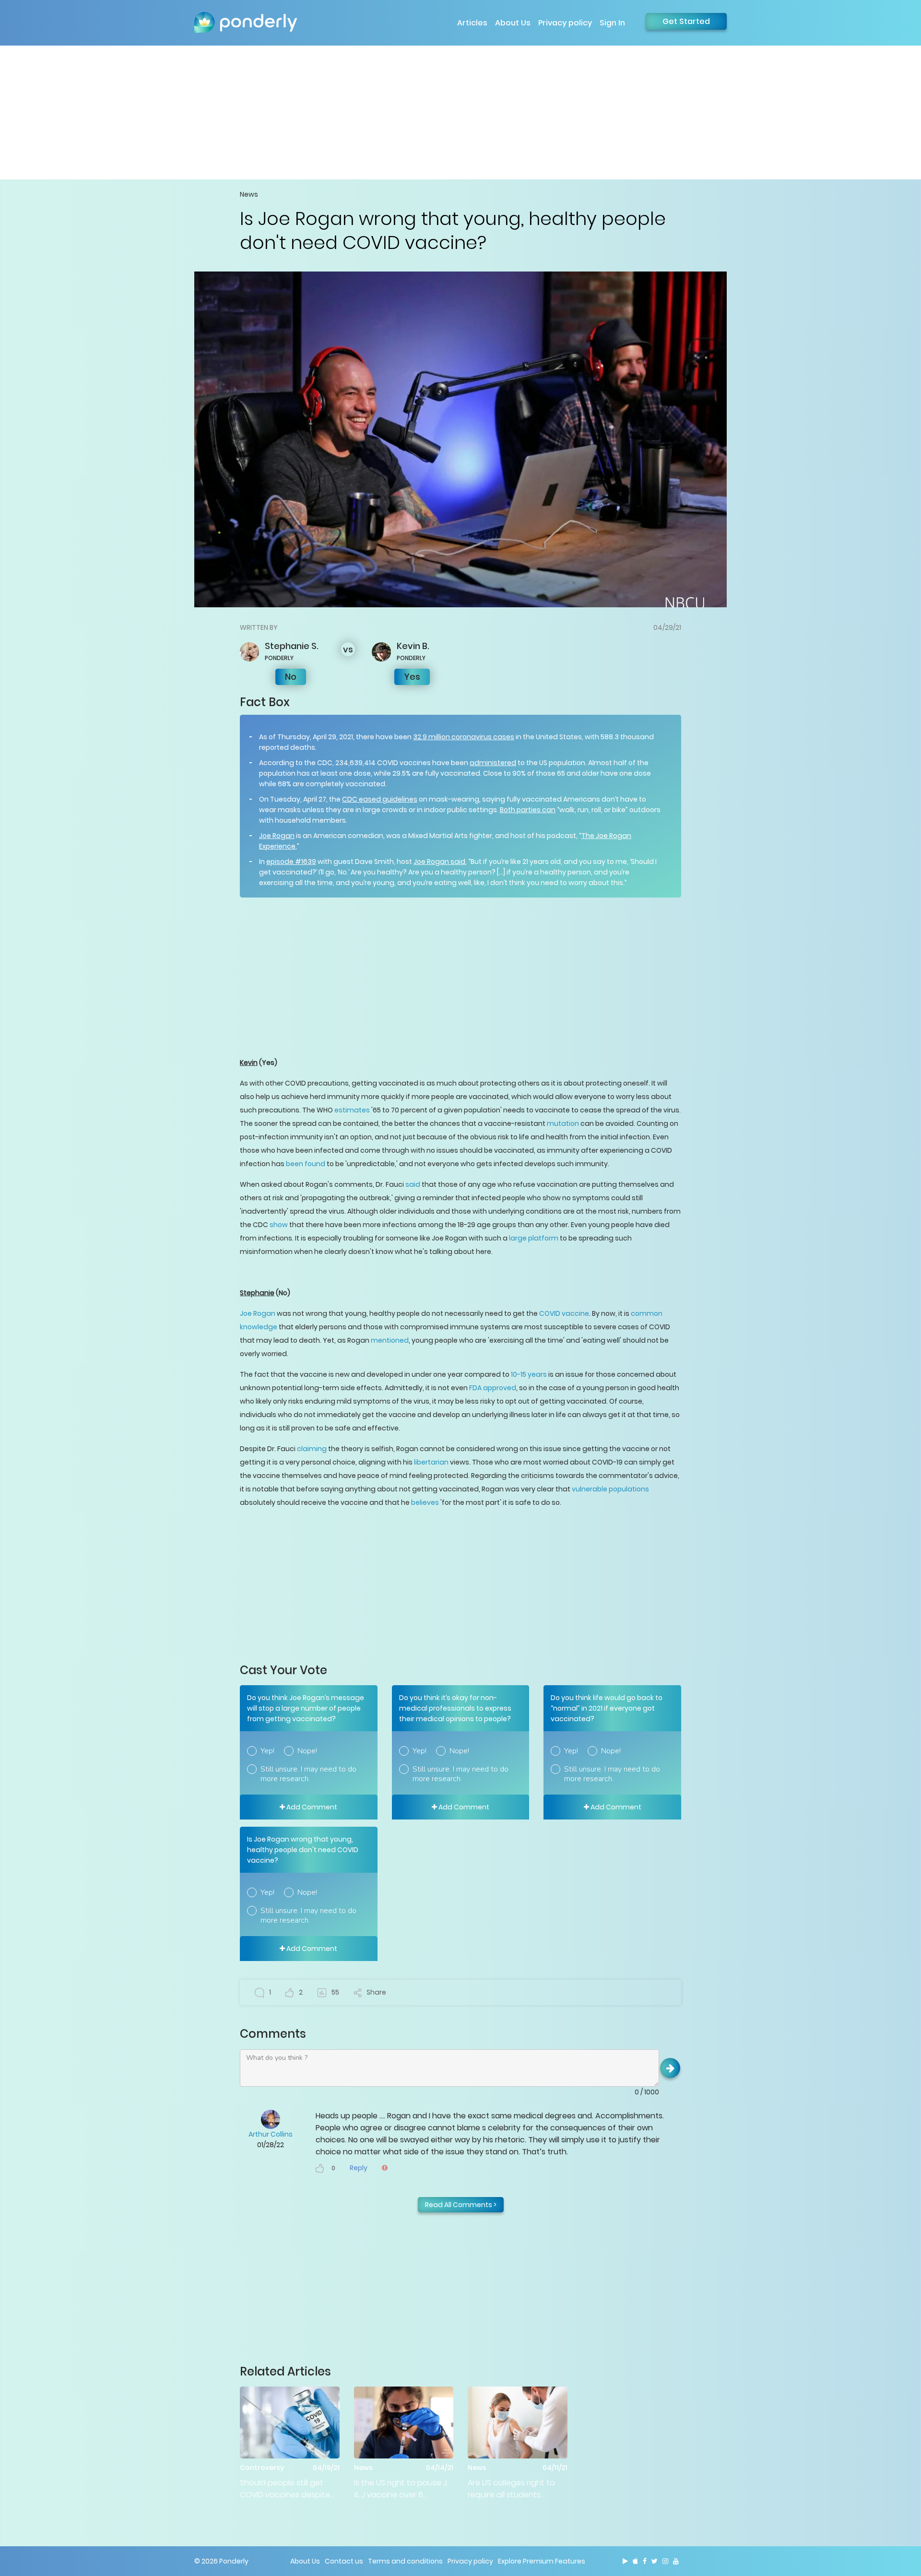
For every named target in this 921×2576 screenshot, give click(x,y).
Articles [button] (472, 23)
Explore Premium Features (542, 2561)
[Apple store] (635, 2561)
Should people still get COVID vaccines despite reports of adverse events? (285, 2489)
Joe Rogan (277, 836)
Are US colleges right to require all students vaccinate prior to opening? (511, 2489)
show (278, 1225)
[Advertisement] (460, 112)
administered (493, 763)
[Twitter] (655, 2561)
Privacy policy (565, 23)
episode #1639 (291, 862)
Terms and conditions (405, 2561)
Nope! (307, 1751)
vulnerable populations (610, 1489)
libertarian (431, 1462)
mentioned (390, 1340)
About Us (513, 23)
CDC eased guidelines (380, 799)
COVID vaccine (564, 1313)
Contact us (344, 2561)
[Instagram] (665, 2561)
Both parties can (528, 810)
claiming (312, 1449)
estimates (352, 1110)
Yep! (267, 1751)
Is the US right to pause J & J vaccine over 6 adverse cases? (401, 2489)
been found (306, 1164)
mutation (563, 1123)
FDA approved (493, 1388)
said (413, 1184)
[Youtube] (676, 2561)
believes (425, 1502)
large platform (533, 1238)
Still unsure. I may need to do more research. (308, 1774)
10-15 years (529, 1374)
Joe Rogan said (439, 862)
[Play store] (625, 2561)
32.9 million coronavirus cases (464, 737)
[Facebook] (645, 2561)
